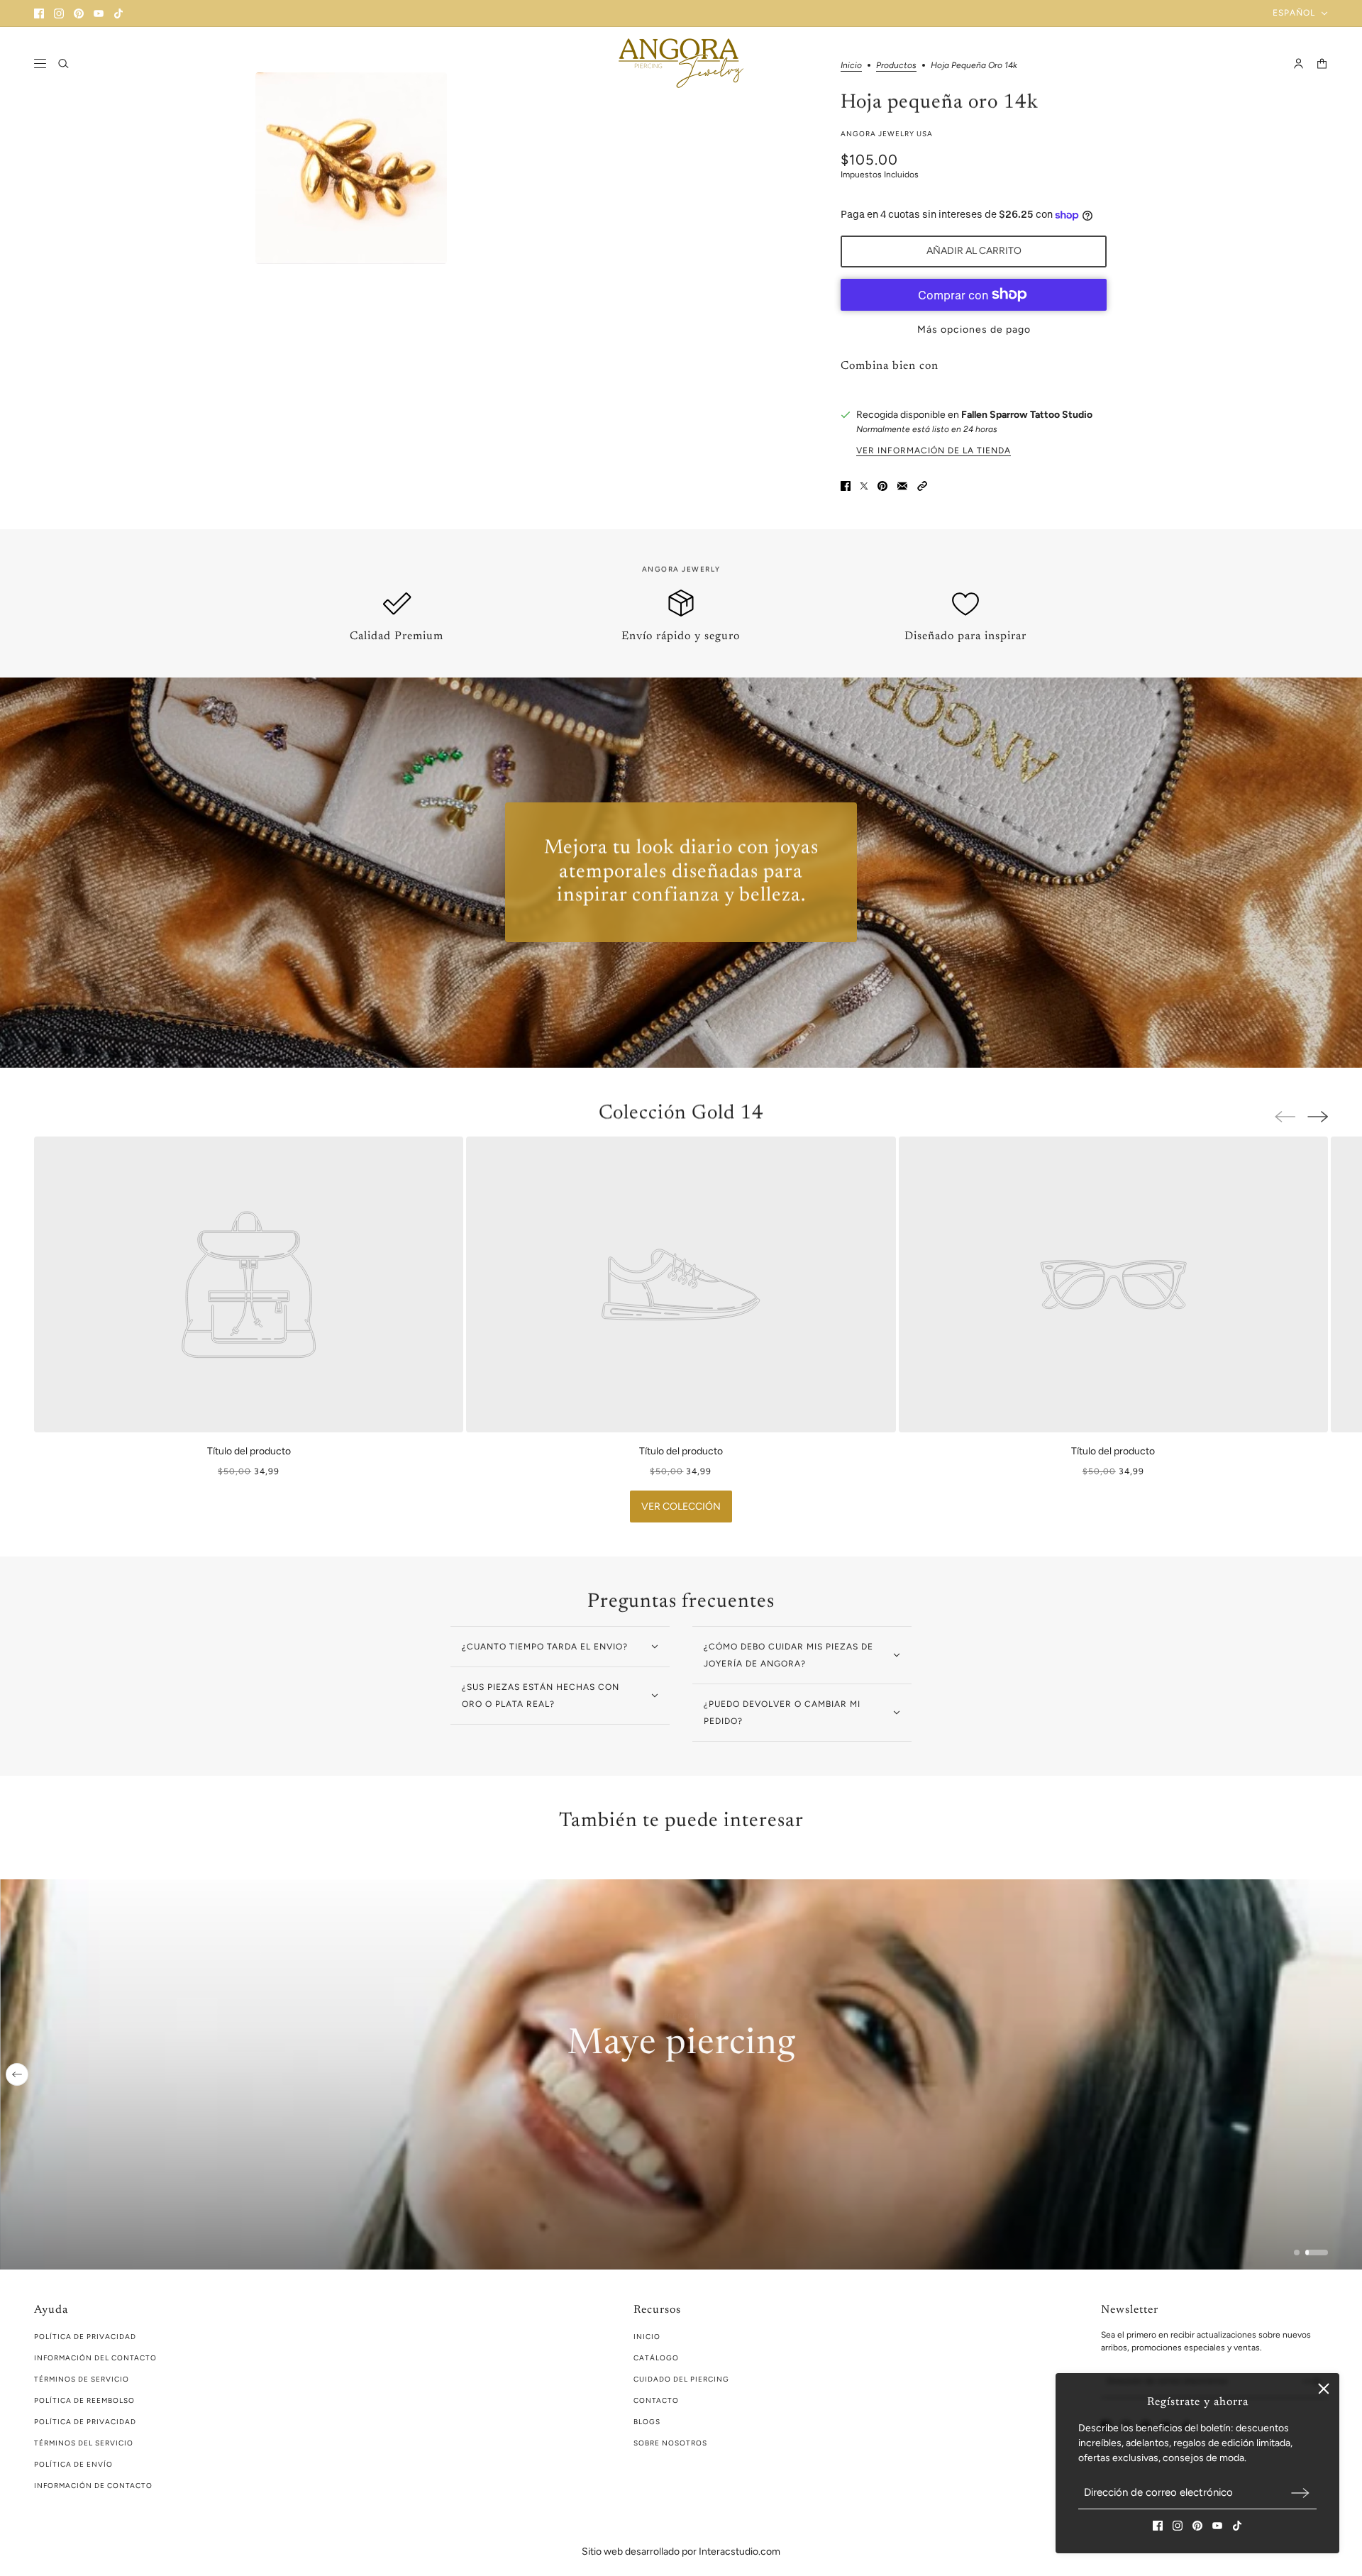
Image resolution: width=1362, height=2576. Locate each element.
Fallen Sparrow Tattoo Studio (1027, 415)
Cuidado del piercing (681, 2379)
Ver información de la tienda (934, 450)
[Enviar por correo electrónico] (902, 486)
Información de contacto (93, 2486)
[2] (1317, 2252)
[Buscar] (63, 63)
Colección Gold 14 (681, 1113)
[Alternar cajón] (40, 63)
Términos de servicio (82, 2379)
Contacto (656, 2400)
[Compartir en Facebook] (846, 486)
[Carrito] (1322, 63)
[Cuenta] (1299, 63)
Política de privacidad (85, 2422)
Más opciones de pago (974, 330)
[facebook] (39, 13)
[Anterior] (17, 2074)
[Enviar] (1300, 2493)
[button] (922, 486)
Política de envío (73, 2464)
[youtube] (99, 13)
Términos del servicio (84, 2443)
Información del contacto (95, 2358)
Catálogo (656, 2358)
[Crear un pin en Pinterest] (882, 486)
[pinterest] (79, 13)
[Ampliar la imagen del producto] (351, 168)
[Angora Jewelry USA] (681, 63)
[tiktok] (118, 13)
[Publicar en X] (864, 486)
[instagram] (59, 13)
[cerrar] (1324, 2389)
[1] (1297, 2252)
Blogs (647, 2422)
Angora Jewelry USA (887, 134)
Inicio (647, 2337)
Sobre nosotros (670, 2443)
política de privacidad (85, 2337)
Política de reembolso (84, 2400)
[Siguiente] (1318, 1117)
